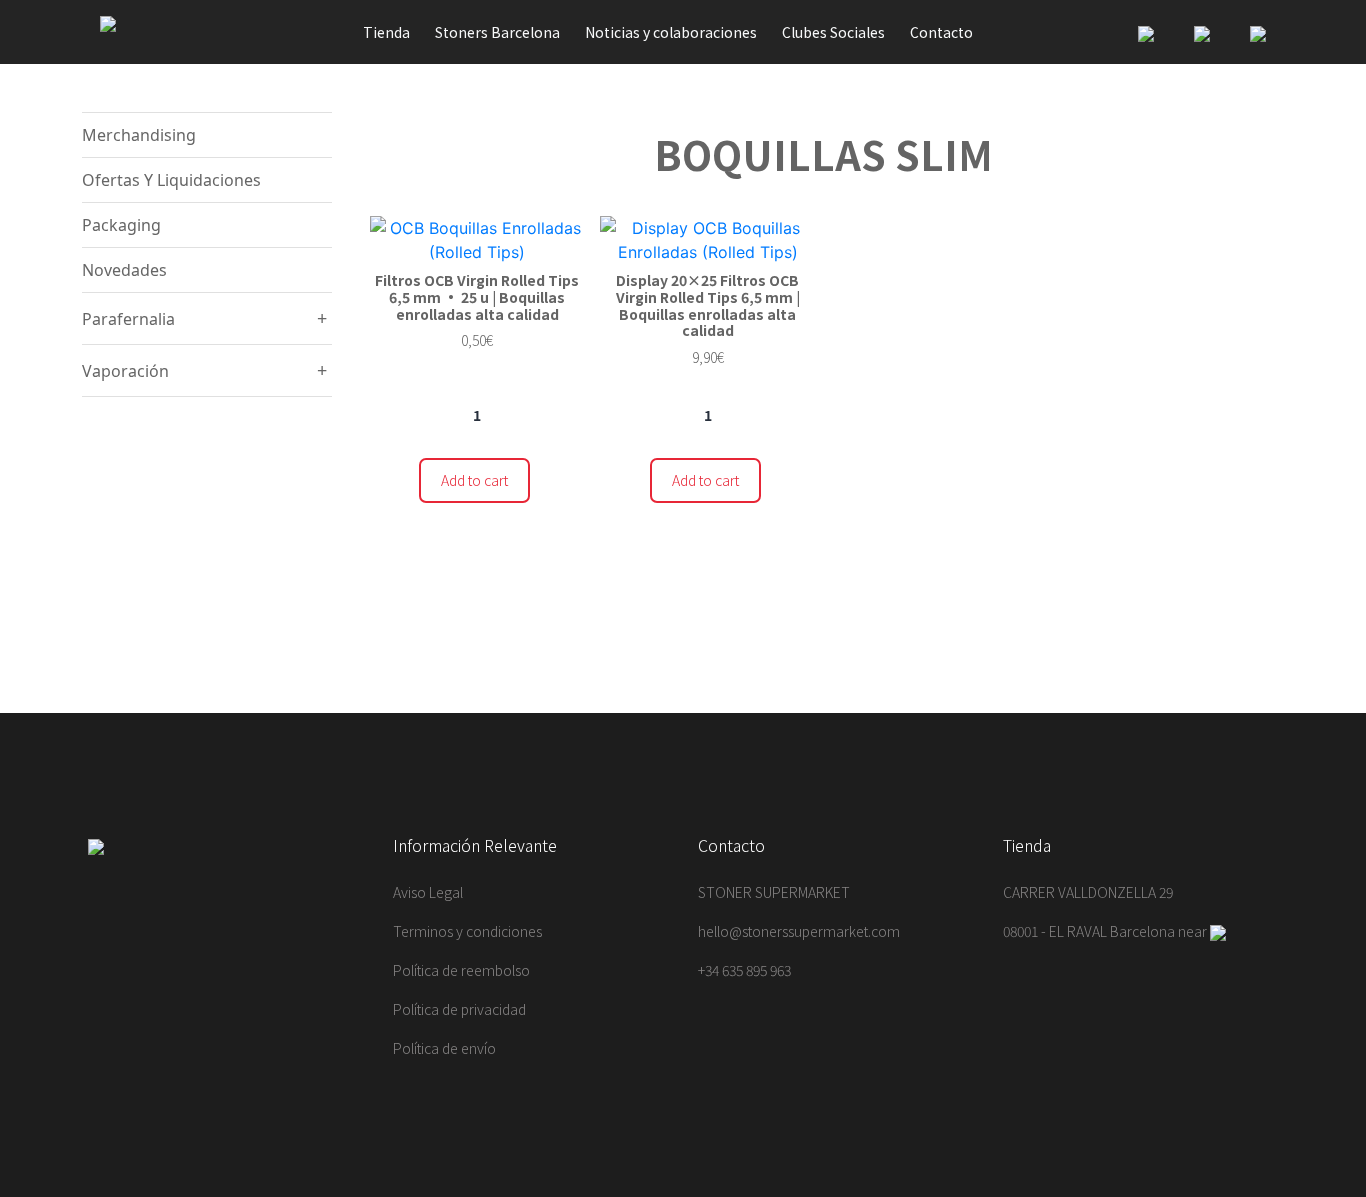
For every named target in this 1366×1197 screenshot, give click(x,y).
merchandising (139, 135)
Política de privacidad (459, 1009)
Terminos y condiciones (467, 931)
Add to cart (474, 480)
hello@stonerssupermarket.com (799, 931)
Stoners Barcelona (497, 32)
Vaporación (125, 371)
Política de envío (444, 1048)
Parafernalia (128, 319)
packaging (121, 225)
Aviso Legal (428, 892)
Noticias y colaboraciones (671, 32)
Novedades (124, 270)
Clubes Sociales (833, 32)
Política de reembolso (461, 970)
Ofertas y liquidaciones (171, 180)
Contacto (941, 32)
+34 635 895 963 (744, 970)
